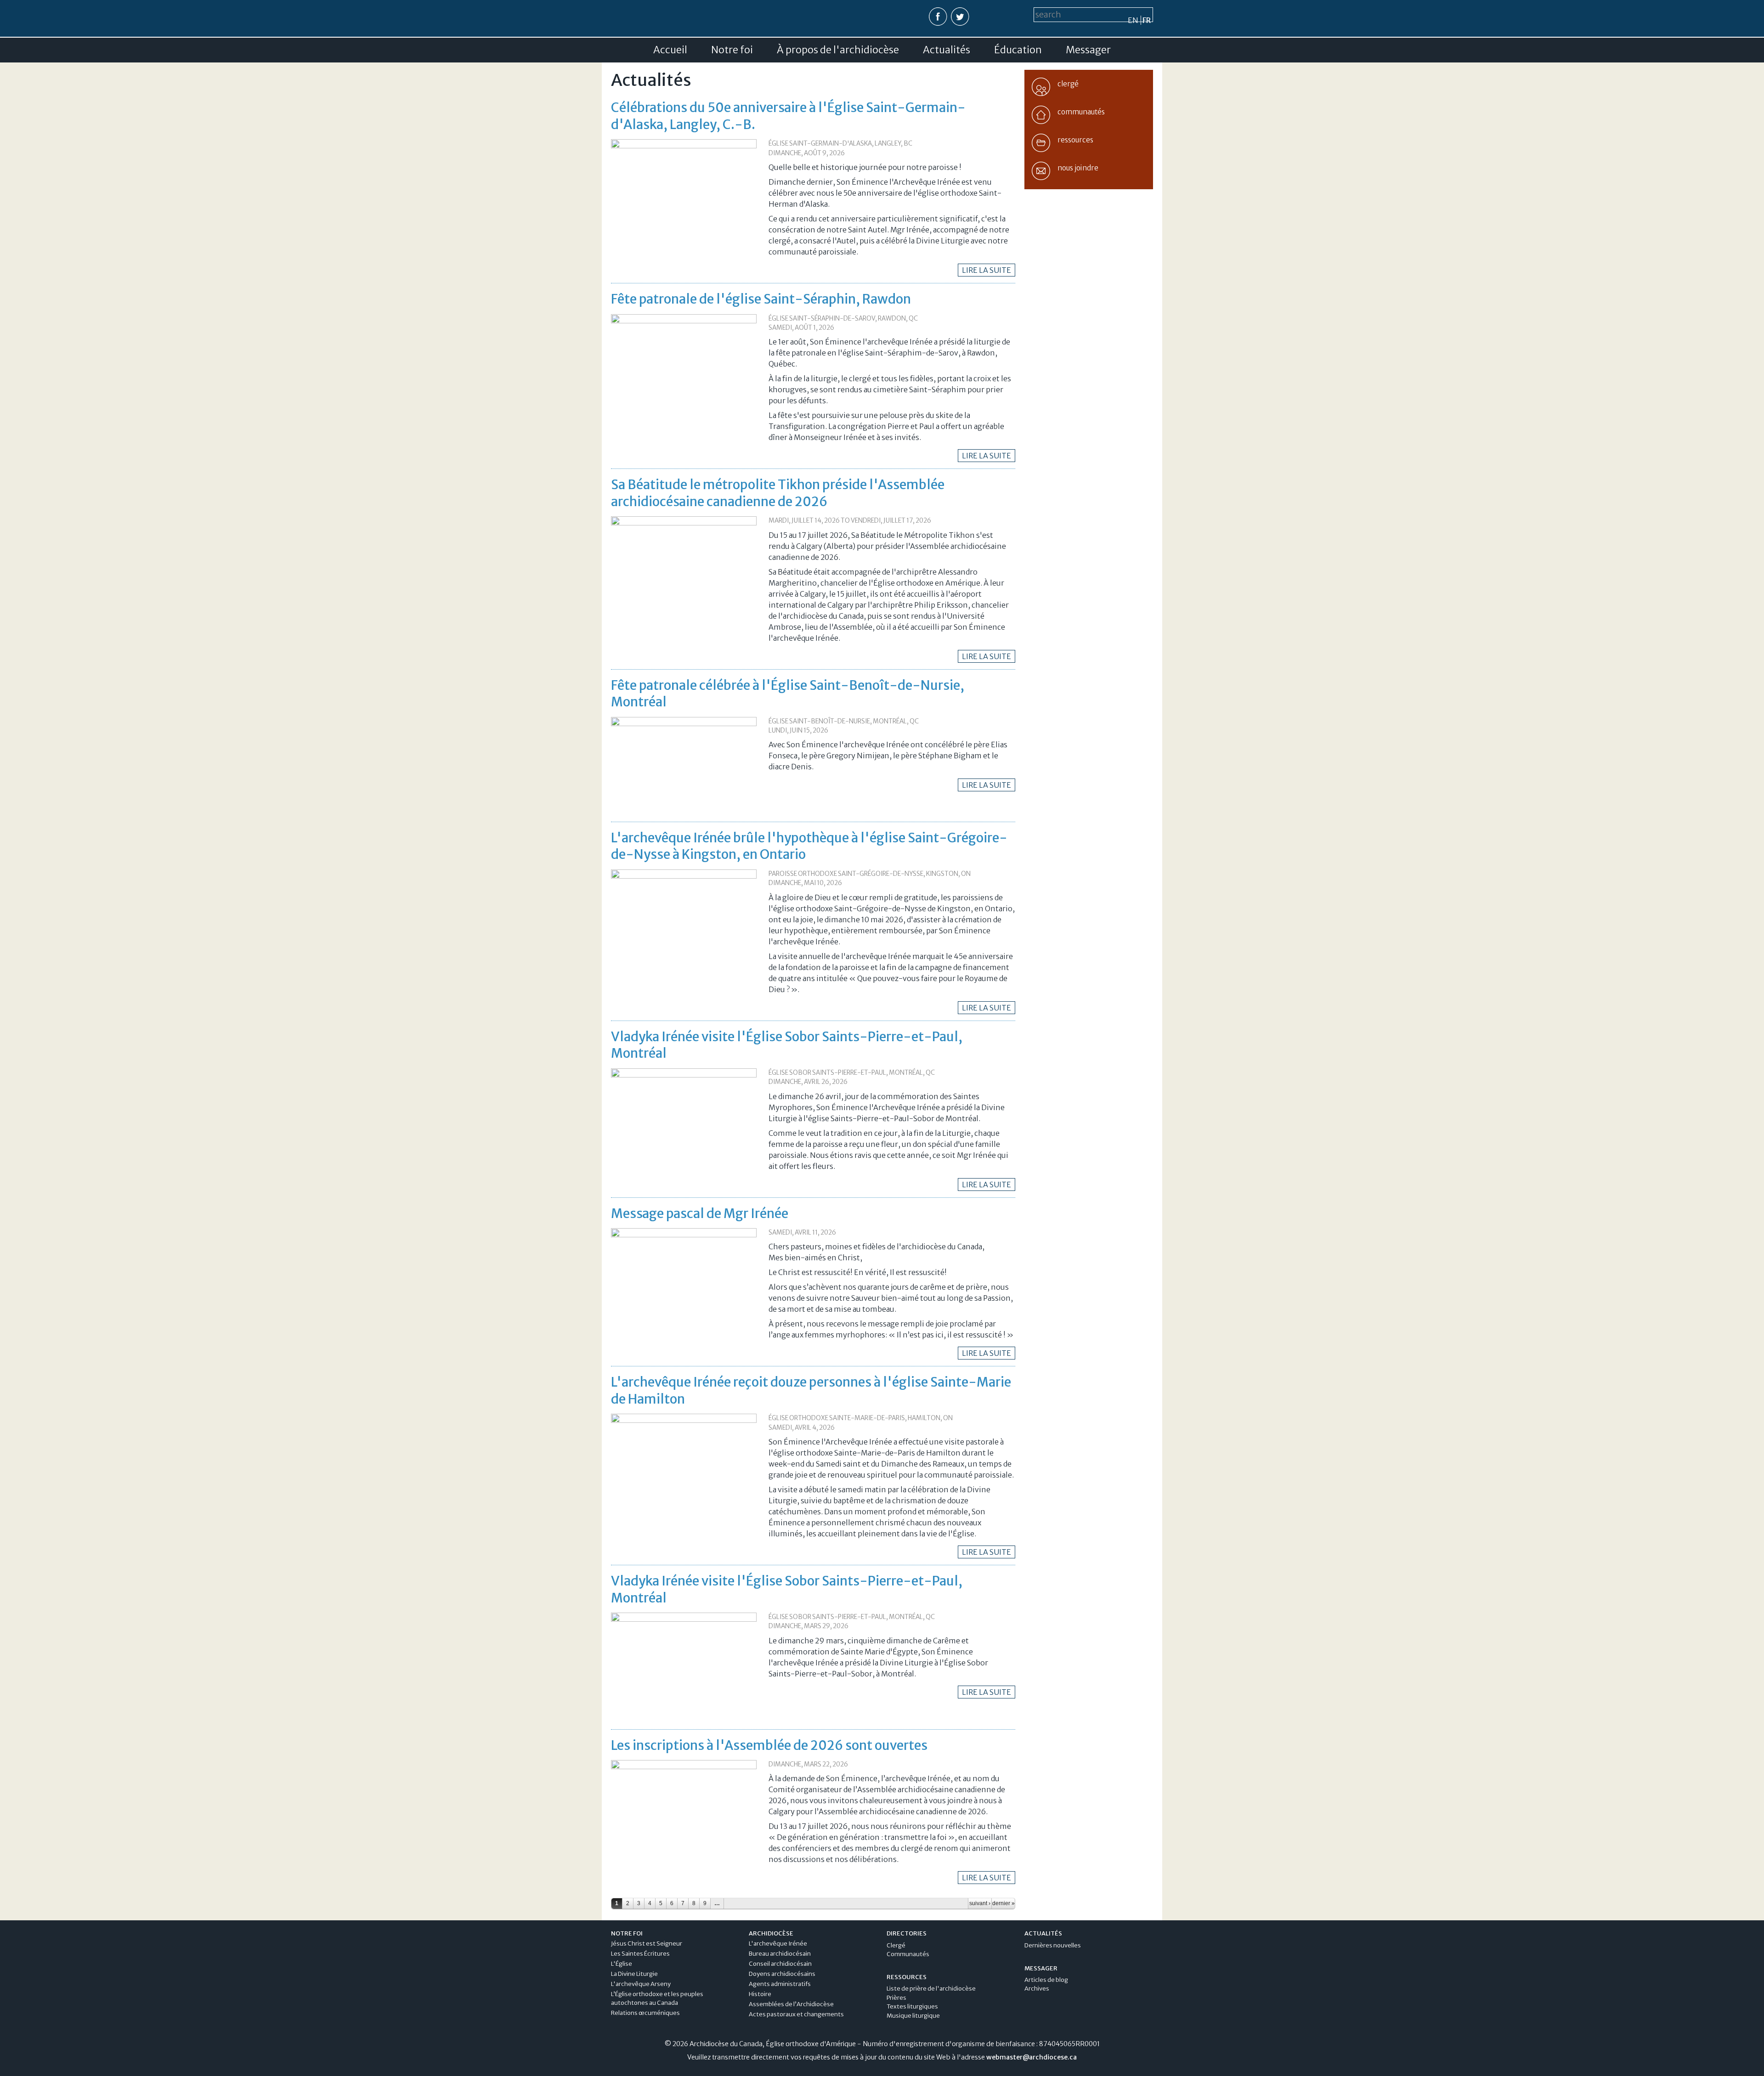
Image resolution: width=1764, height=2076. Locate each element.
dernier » (1004, 1903)
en (1133, 20)
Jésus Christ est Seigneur (647, 1943)
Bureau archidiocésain (780, 1954)
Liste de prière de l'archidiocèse (931, 1989)
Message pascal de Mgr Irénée (700, 1213)
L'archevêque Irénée (778, 1943)
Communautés (908, 1954)
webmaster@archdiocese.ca (1032, 2057)
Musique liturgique (913, 2016)
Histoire (760, 1994)
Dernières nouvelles (1053, 1945)
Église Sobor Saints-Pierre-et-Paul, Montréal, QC (852, 1073)
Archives (1037, 1989)
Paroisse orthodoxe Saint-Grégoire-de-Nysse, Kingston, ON (870, 874)
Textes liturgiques (912, 2006)
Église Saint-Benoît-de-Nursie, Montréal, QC (844, 721)
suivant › (980, 1903)
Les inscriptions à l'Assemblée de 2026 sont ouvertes (769, 1745)
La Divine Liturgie (634, 1974)
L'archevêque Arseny (641, 1984)
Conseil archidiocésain (780, 1964)
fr (1147, 20)
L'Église (622, 1964)
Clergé (896, 1945)
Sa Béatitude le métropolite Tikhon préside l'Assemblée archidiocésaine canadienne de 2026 (778, 493)
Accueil (670, 50)
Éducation (1018, 50)
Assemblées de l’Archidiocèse (791, 2004)
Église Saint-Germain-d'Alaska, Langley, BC (840, 144)
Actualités (947, 50)
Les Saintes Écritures (640, 1954)
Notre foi (732, 50)
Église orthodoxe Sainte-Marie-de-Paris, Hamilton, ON (861, 1418)
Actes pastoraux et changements (796, 2014)
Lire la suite (987, 270)
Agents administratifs (780, 1984)
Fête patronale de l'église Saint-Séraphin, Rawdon (761, 299)
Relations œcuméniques (645, 2013)
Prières (896, 1998)
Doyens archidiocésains (782, 1974)
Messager (1088, 50)
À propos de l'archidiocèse (838, 50)
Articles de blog (1046, 1980)
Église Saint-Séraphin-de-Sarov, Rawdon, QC (843, 319)
